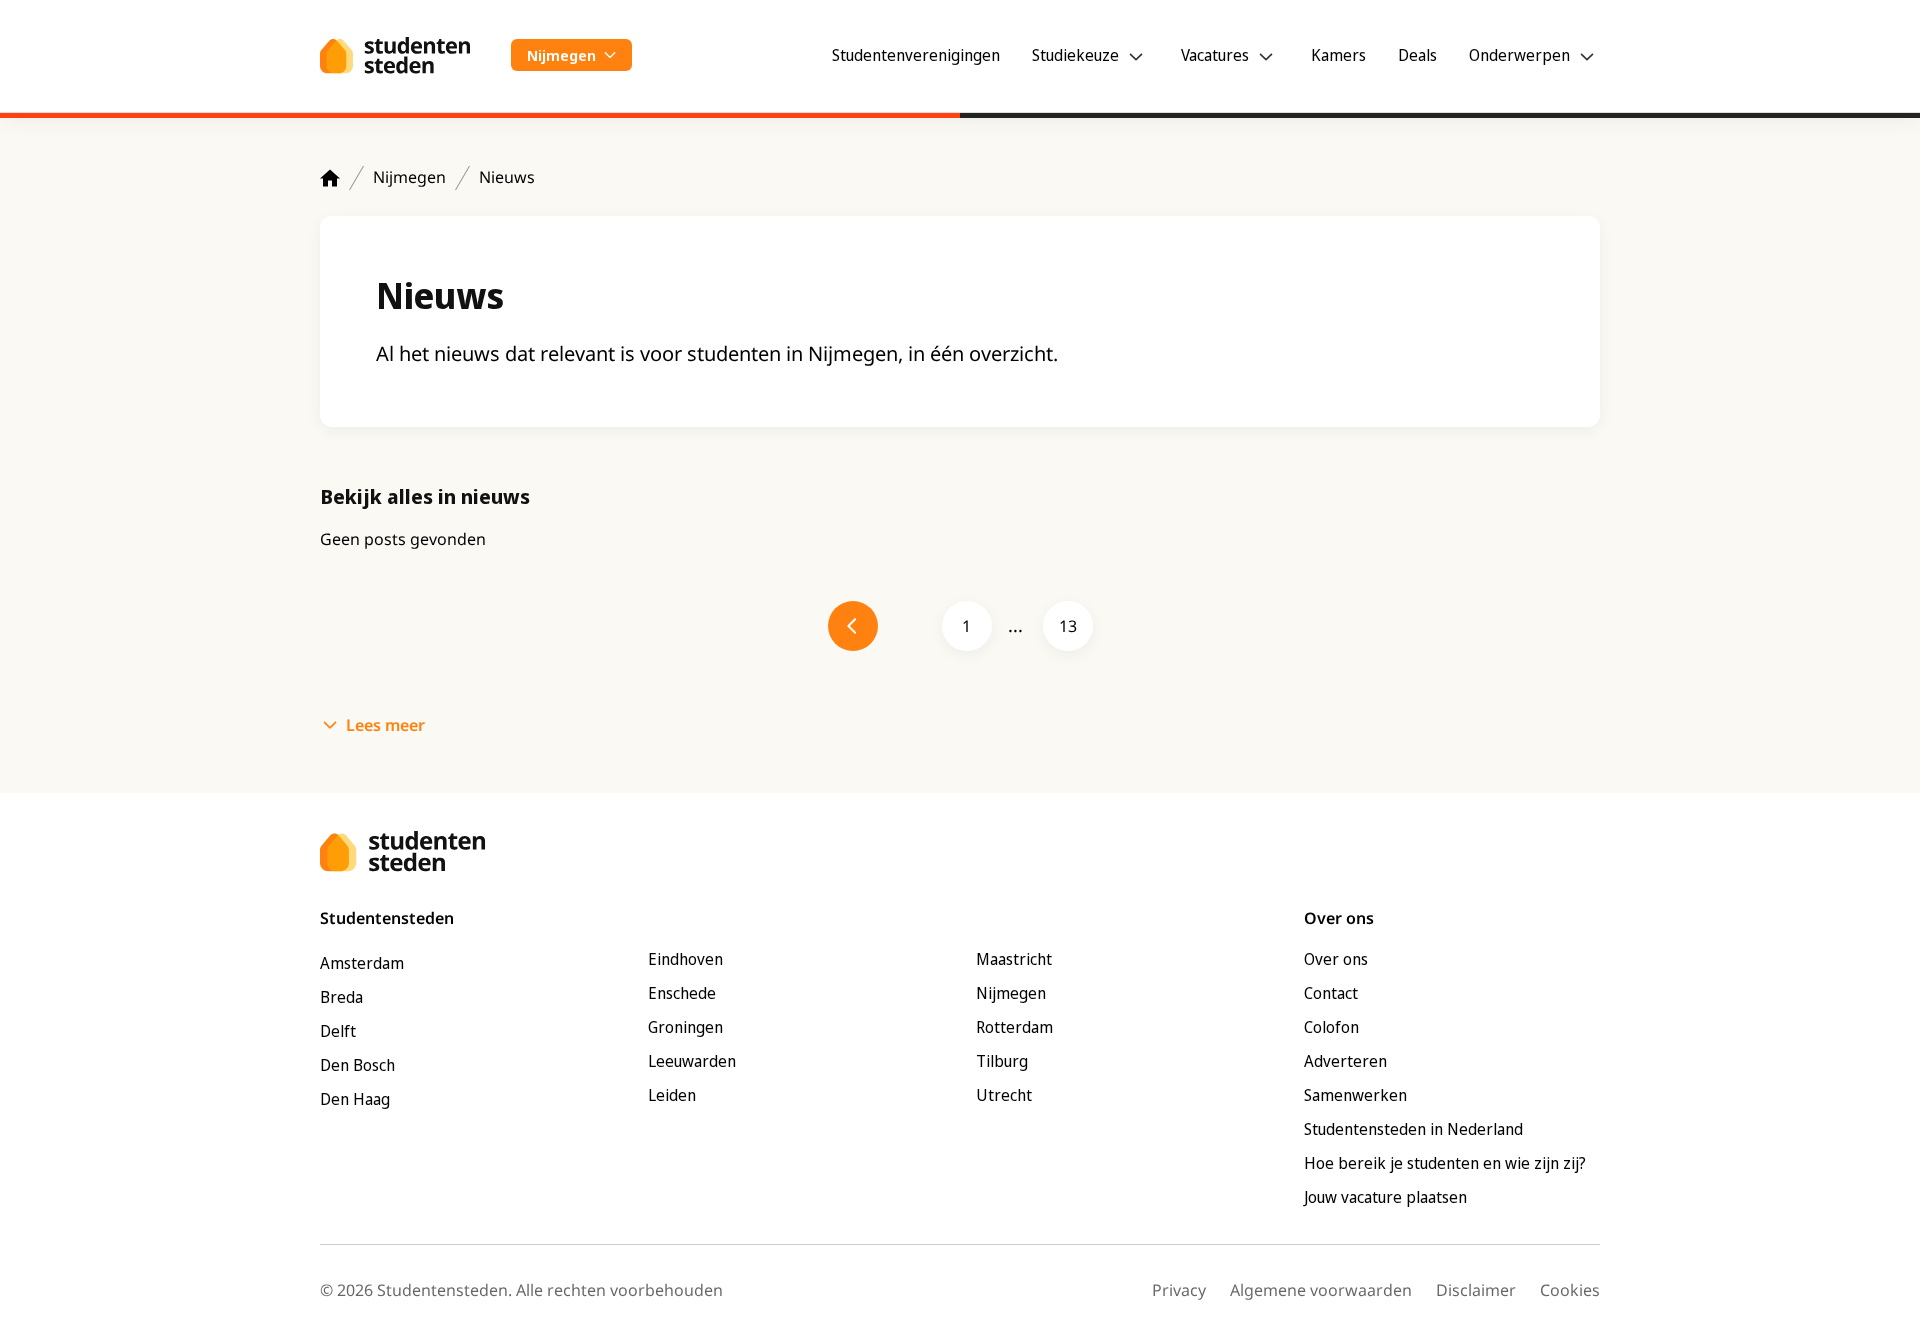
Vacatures (1215, 55)
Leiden (672, 1095)
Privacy (1179, 1290)
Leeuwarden (692, 1061)
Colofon (1331, 1027)
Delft (338, 1031)
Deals (1417, 55)
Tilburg (1002, 1061)
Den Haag (355, 1099)
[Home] (330, 178)
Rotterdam (1014, 1027)
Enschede (682, 993)
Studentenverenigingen (916, 55)
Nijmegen (409, 177)
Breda (341, 997)
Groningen (685, 1027)
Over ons (1336, 959)
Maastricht (1014, 959)
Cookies (1570, 1290)
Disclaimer (1476, 1290)
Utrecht (1004, 1095)
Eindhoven (685, 959)
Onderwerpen (1519, 55)
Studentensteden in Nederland (1413, 1129)
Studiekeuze (1075, 55)
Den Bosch (357, 1065)
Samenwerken (1355, 1095)
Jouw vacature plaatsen (1385, 1197)
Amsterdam (362, 963)
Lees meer (385, 725)
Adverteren (1345, 1061)
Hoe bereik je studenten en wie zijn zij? (1445, 1163)
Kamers (1338, 55)
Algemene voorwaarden (1321, 1290)
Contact (1331, 993)
